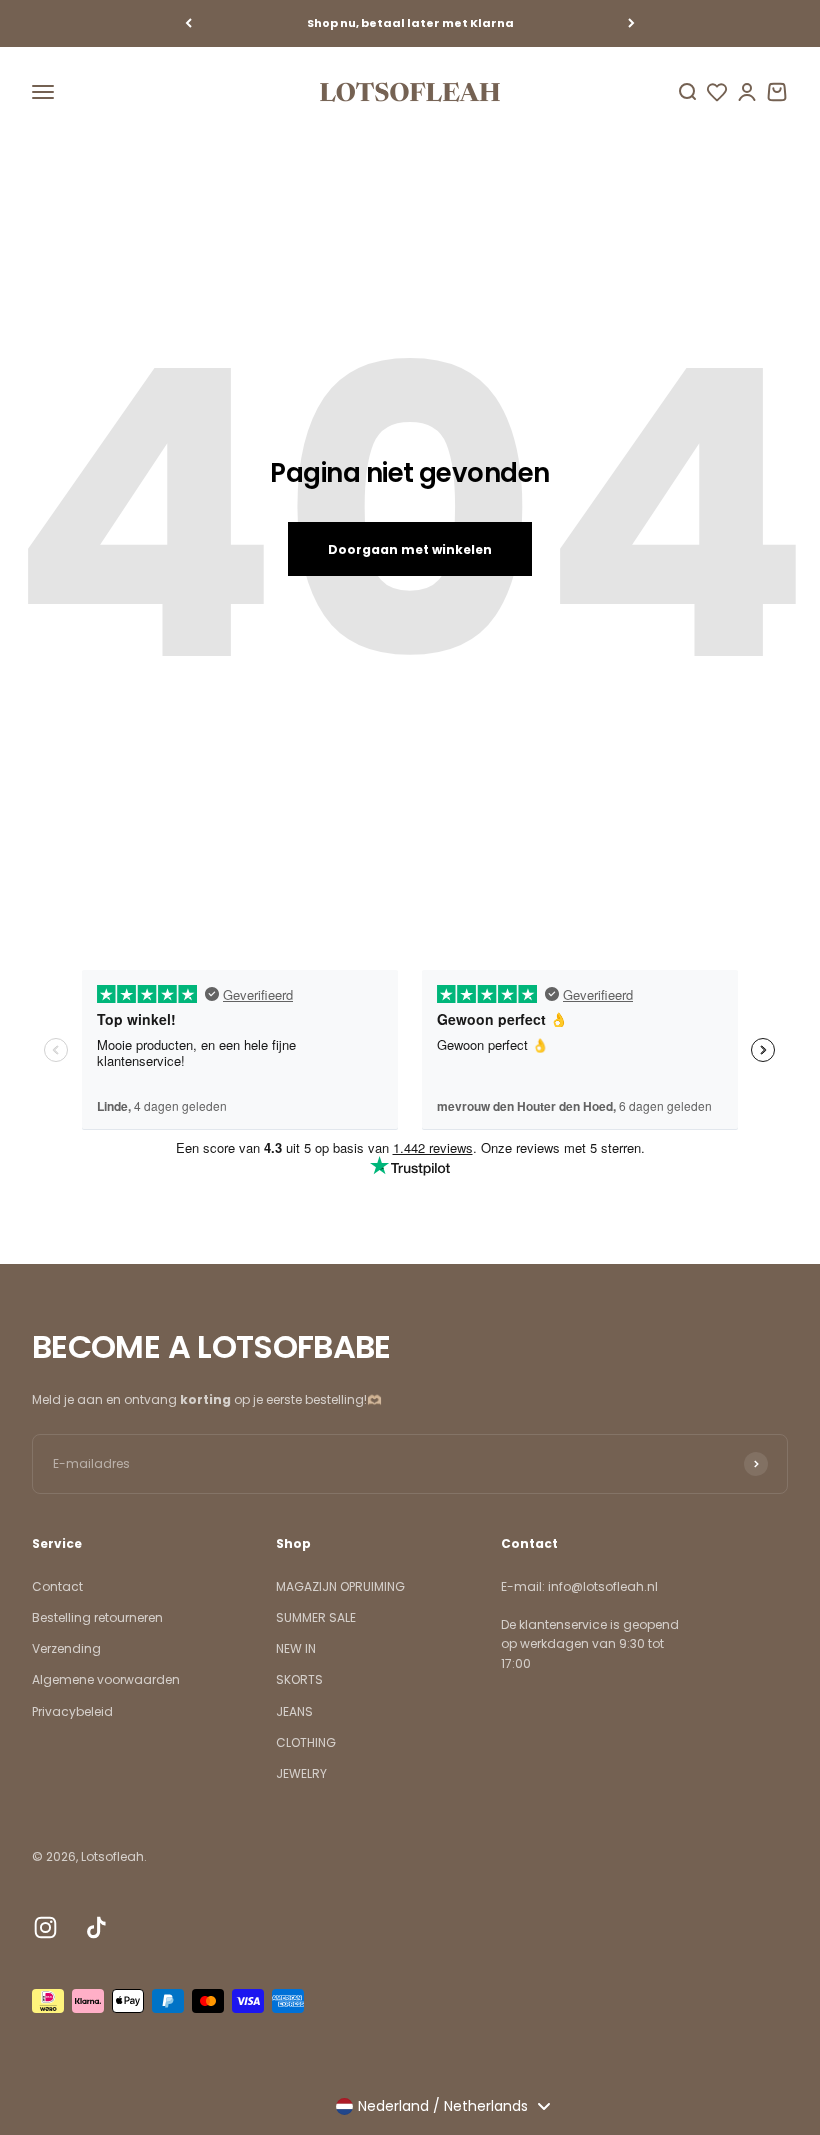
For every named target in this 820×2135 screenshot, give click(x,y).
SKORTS (299, 1679)
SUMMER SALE (316, 1617)
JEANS (294, 1711)
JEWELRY (301, 1773)
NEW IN (296, 1648)
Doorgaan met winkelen (410, 549)
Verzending (66, 1648)
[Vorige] (188, 23)
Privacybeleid (72, 1711)
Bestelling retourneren (97, 1617)
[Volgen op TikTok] (96, 1927)
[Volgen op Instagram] (45, 1927)
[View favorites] (717, 92)
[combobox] (442, 2106)
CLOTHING (306, 1742)
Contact (57, 1586)
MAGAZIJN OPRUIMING (340, 1586)
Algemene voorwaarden (106, 1679)
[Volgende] (631, 23)
